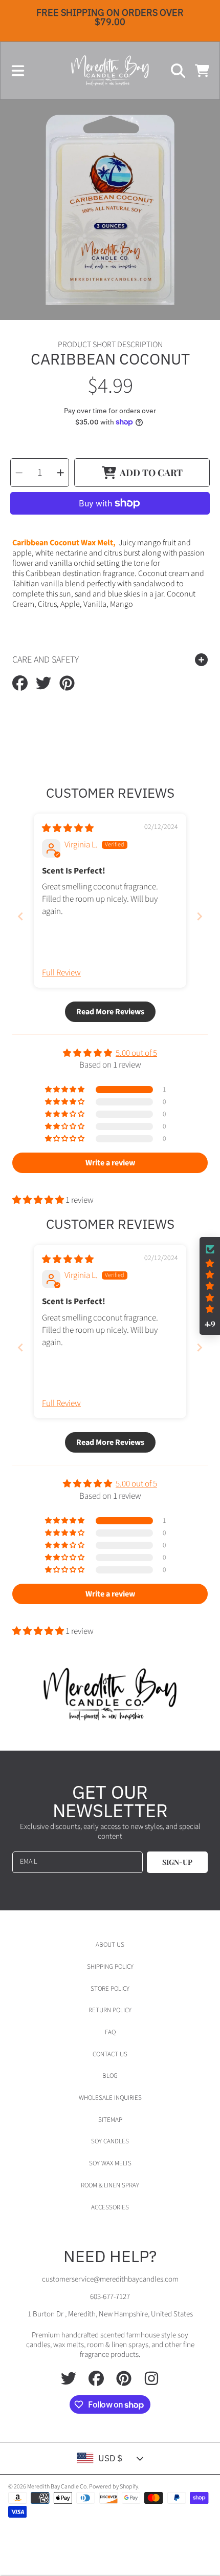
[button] (18, 71)
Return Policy (110, 2010)
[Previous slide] (20, 916)
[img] (68, 828)
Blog (110, 2076)
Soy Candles (110, 2141)
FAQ (110, 2032)
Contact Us (110, 2054)
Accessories (110, 2207)
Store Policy (110, 1989)
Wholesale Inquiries (110, 2098)
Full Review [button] (61, 973)
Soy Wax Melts (110, 2163)
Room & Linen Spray (110, 2185)
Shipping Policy (110, 1967)
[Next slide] (200, 916)
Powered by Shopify (114, 2487)
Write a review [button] (110, 1163)
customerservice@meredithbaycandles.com (110, 2279)
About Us (110, 1945)
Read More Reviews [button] (110, 1012)
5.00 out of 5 (136, 1053)
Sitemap (110, 2120)
